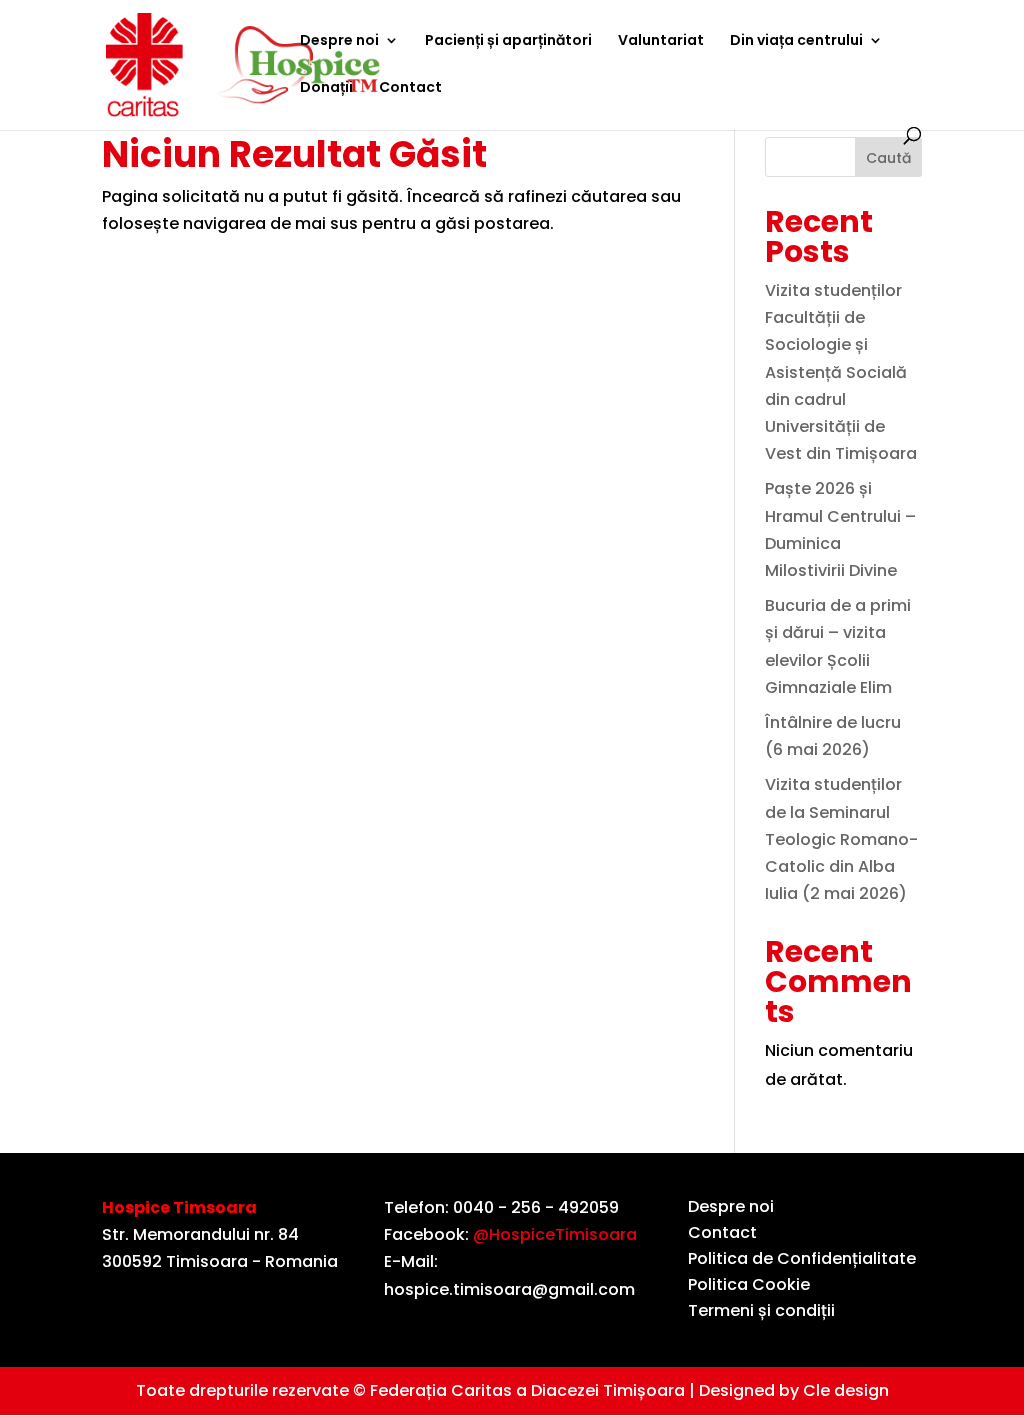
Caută (888, 158)
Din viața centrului (796, 41)
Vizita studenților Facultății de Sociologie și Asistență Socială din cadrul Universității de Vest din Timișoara (841, 372)
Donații (326, 88)
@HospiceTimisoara (555, 1234)
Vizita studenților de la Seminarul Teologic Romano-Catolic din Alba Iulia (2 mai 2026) (841, 839)
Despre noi (339, 41)
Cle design (846, 1390)
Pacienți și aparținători (508, 41)
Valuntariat (661, 41)
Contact (410, 88)
